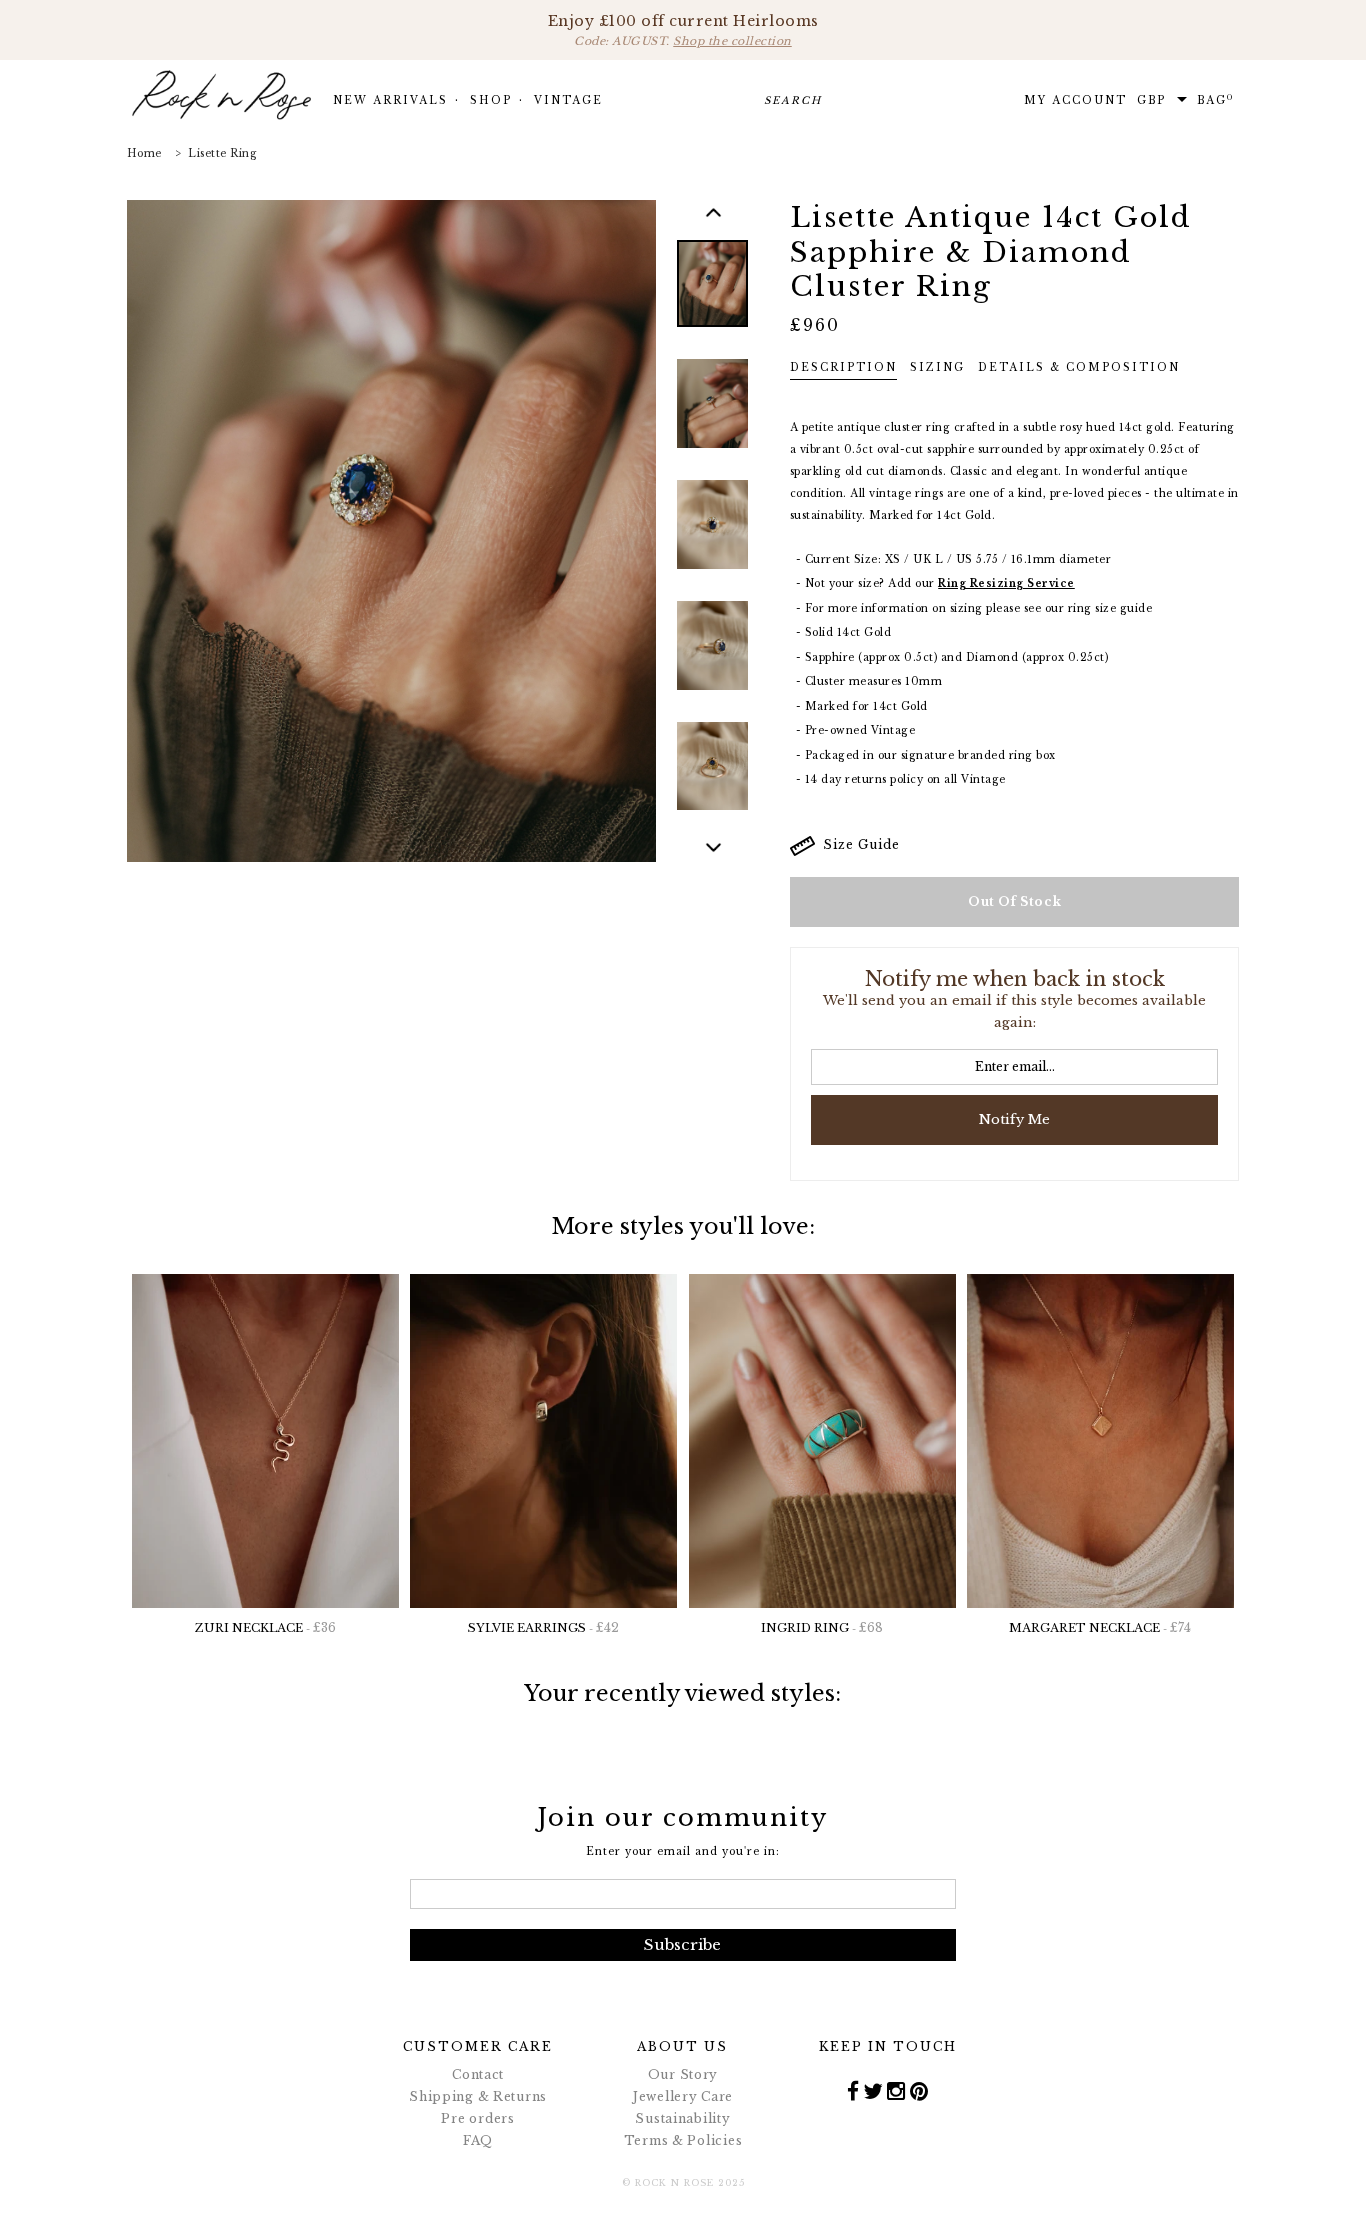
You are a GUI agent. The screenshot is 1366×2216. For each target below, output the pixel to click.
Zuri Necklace (265, 1627)
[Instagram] (896, 2091)
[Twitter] (873, 2091)
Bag (1215, 100)
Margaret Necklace (1100, 1627)
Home (144, 153)
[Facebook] (853, 2091)
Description (843, 367)
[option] (712, 299)
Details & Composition (1079, 367)
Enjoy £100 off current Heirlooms (683, 30)
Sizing (937, 367)
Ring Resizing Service (1006, 583)
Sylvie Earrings (543, 1627)
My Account (1075, 100)
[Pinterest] (919, 2091)
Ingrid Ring (822, 1627)
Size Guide (857, 844)
